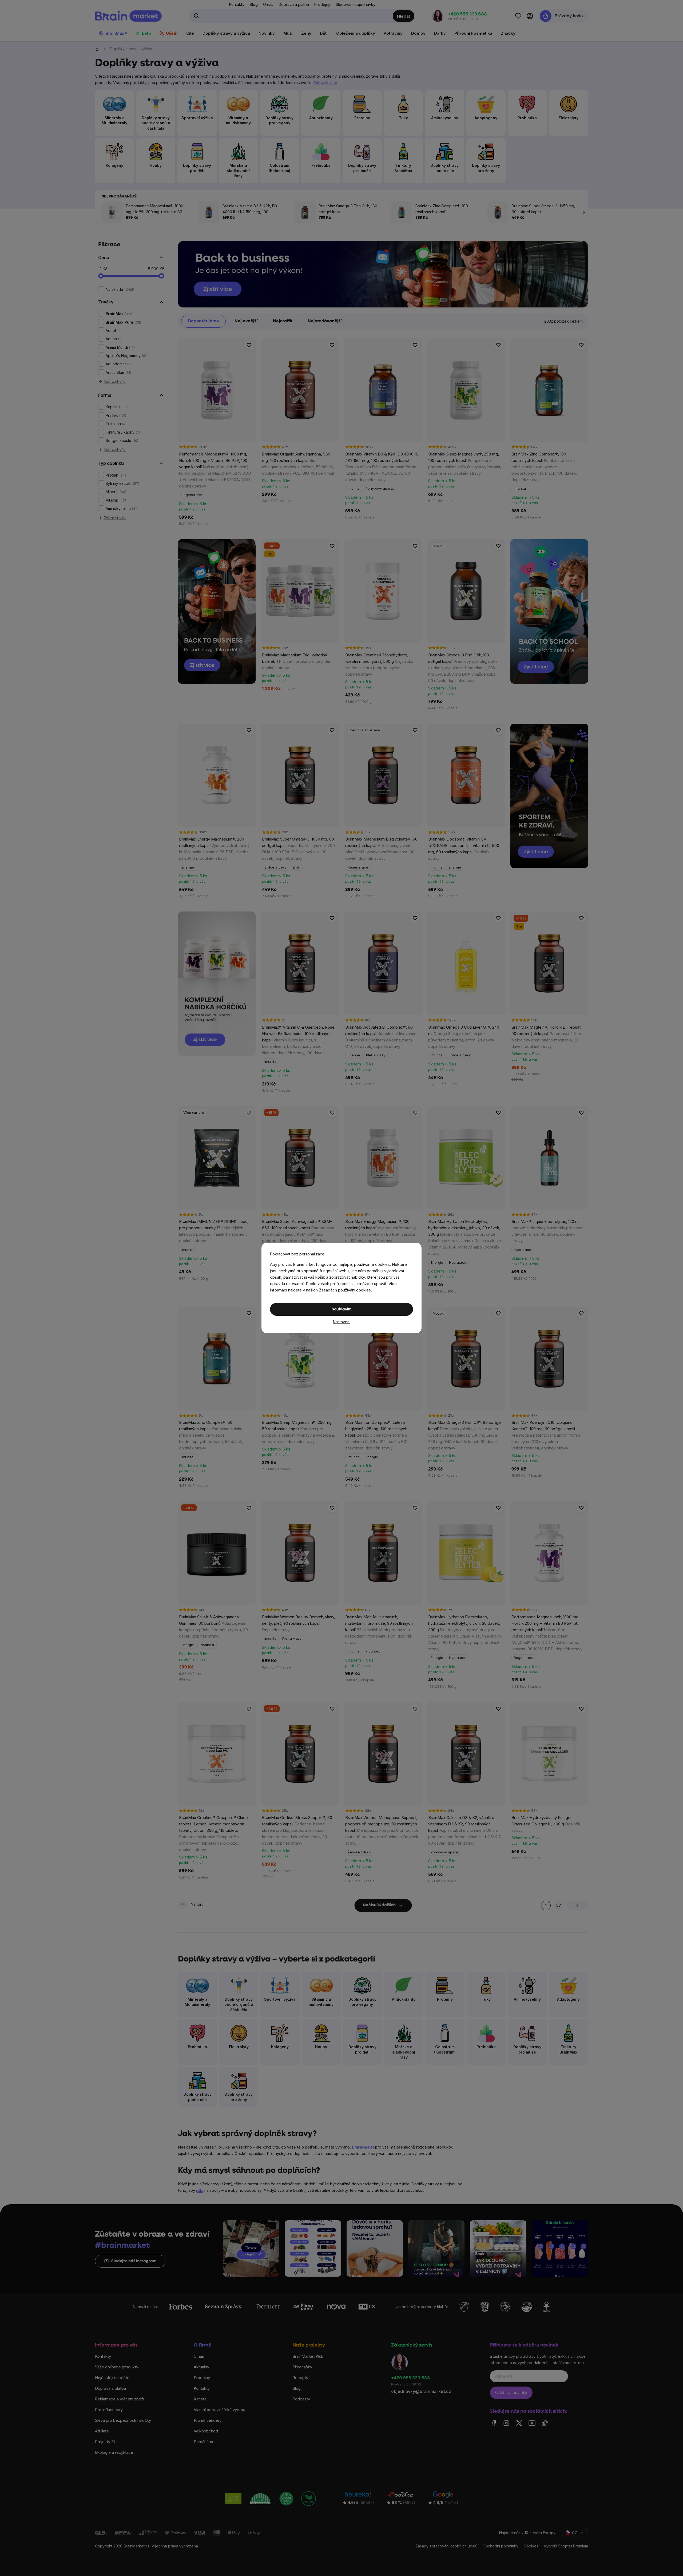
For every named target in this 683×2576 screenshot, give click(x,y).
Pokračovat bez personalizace (297, 1254)
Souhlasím (342, 1309)
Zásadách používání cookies (345, 1290)
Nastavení (342, 1322)
